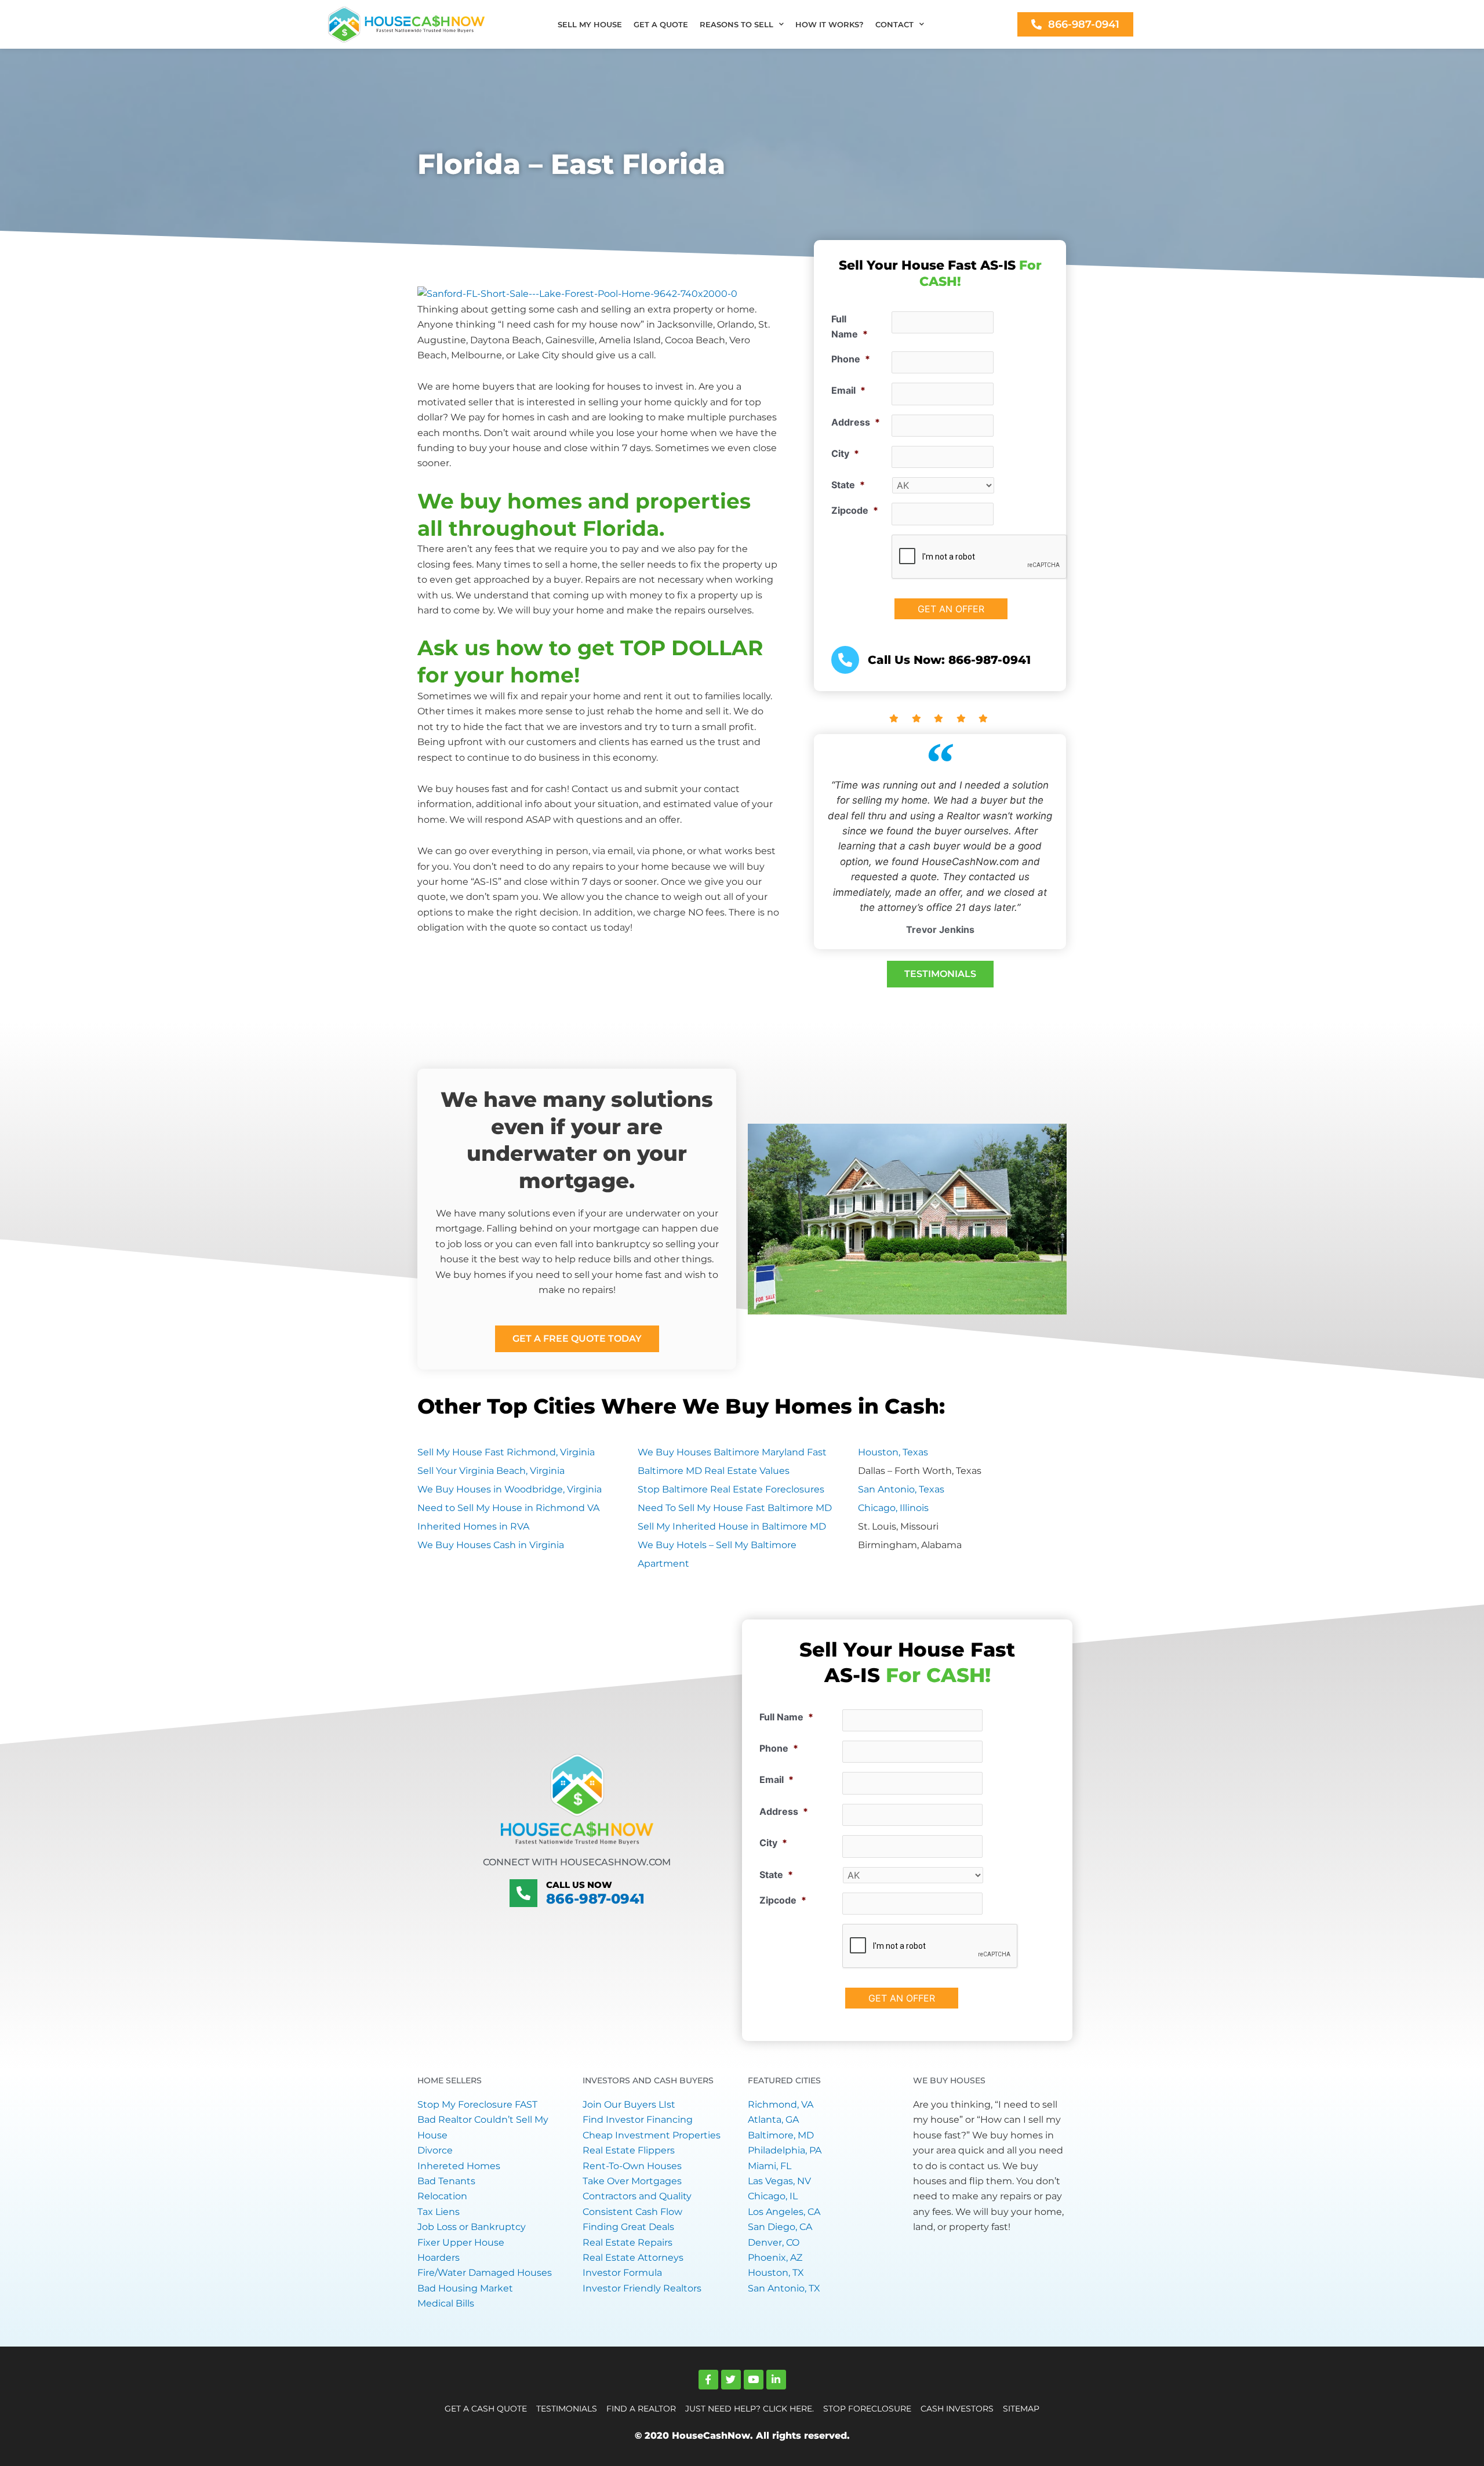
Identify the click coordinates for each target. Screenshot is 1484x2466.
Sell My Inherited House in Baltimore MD (732, 1526)
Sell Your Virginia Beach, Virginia (491, 1471)
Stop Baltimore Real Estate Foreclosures (731, 1489)
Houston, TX (776, 2273)
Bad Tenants (446, 2181)
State (848, 485)
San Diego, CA (780, 2227)
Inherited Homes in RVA (473, 1526)
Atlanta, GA (773, 2120)
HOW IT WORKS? (830, 24)
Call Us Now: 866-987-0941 (949, 660)
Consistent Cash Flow (632, 2212)
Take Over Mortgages (632, 2181)
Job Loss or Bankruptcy (472, 2227)
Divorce (435, 2150)
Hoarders (439, 2258)
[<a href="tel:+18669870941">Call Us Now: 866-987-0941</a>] (845, 660)
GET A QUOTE (661, 24)
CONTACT (894, 24)
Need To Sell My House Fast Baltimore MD (735, 1508)
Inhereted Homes (459, 2166)
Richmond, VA (781, 2104)
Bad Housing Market (465, 2288)
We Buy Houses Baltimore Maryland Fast (732, 1452)
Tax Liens (439, 2212)
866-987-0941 (595, 1899)
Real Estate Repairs (628, 2242)
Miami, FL (770, 2166)
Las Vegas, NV (779, 2181)
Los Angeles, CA (784, 2212)
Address (856, 422)
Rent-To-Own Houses (632, 2166)
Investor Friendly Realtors (642, 2288)
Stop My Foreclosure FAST (477, 2104)
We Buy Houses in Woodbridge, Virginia (510, 1489)
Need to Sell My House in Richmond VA (508, 1508)
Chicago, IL (773, 2196)
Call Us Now (579, 1885)
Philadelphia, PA (785, 2150)
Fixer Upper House (461, 2242)
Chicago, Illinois (893, 1508)
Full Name (850, 326)
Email (848, 390)
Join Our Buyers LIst (629, 2104)
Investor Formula (622, 2273)
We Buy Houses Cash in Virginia (491, 1545)
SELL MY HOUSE (590, 24)
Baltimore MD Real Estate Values (714, 1471)
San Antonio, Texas (901, 1489)
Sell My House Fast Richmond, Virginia (506, 1452)
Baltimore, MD (781, 2135)
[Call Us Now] (523, 1893)
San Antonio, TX (784, 2288)
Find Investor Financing (638, 2120)
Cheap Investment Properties (652, 2135)
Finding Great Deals (628, 2227)
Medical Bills (446, 2303)
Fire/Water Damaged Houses (485, 2273)
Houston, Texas (893, 1452)
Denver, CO (774, 2242)
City (845, 453)
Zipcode (855, 510)
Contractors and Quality (637, 2196)
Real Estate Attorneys (633, 2258)
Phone (851, 359)
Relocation (442, 2196)
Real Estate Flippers (629, 2150)
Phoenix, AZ (775, 2258)
